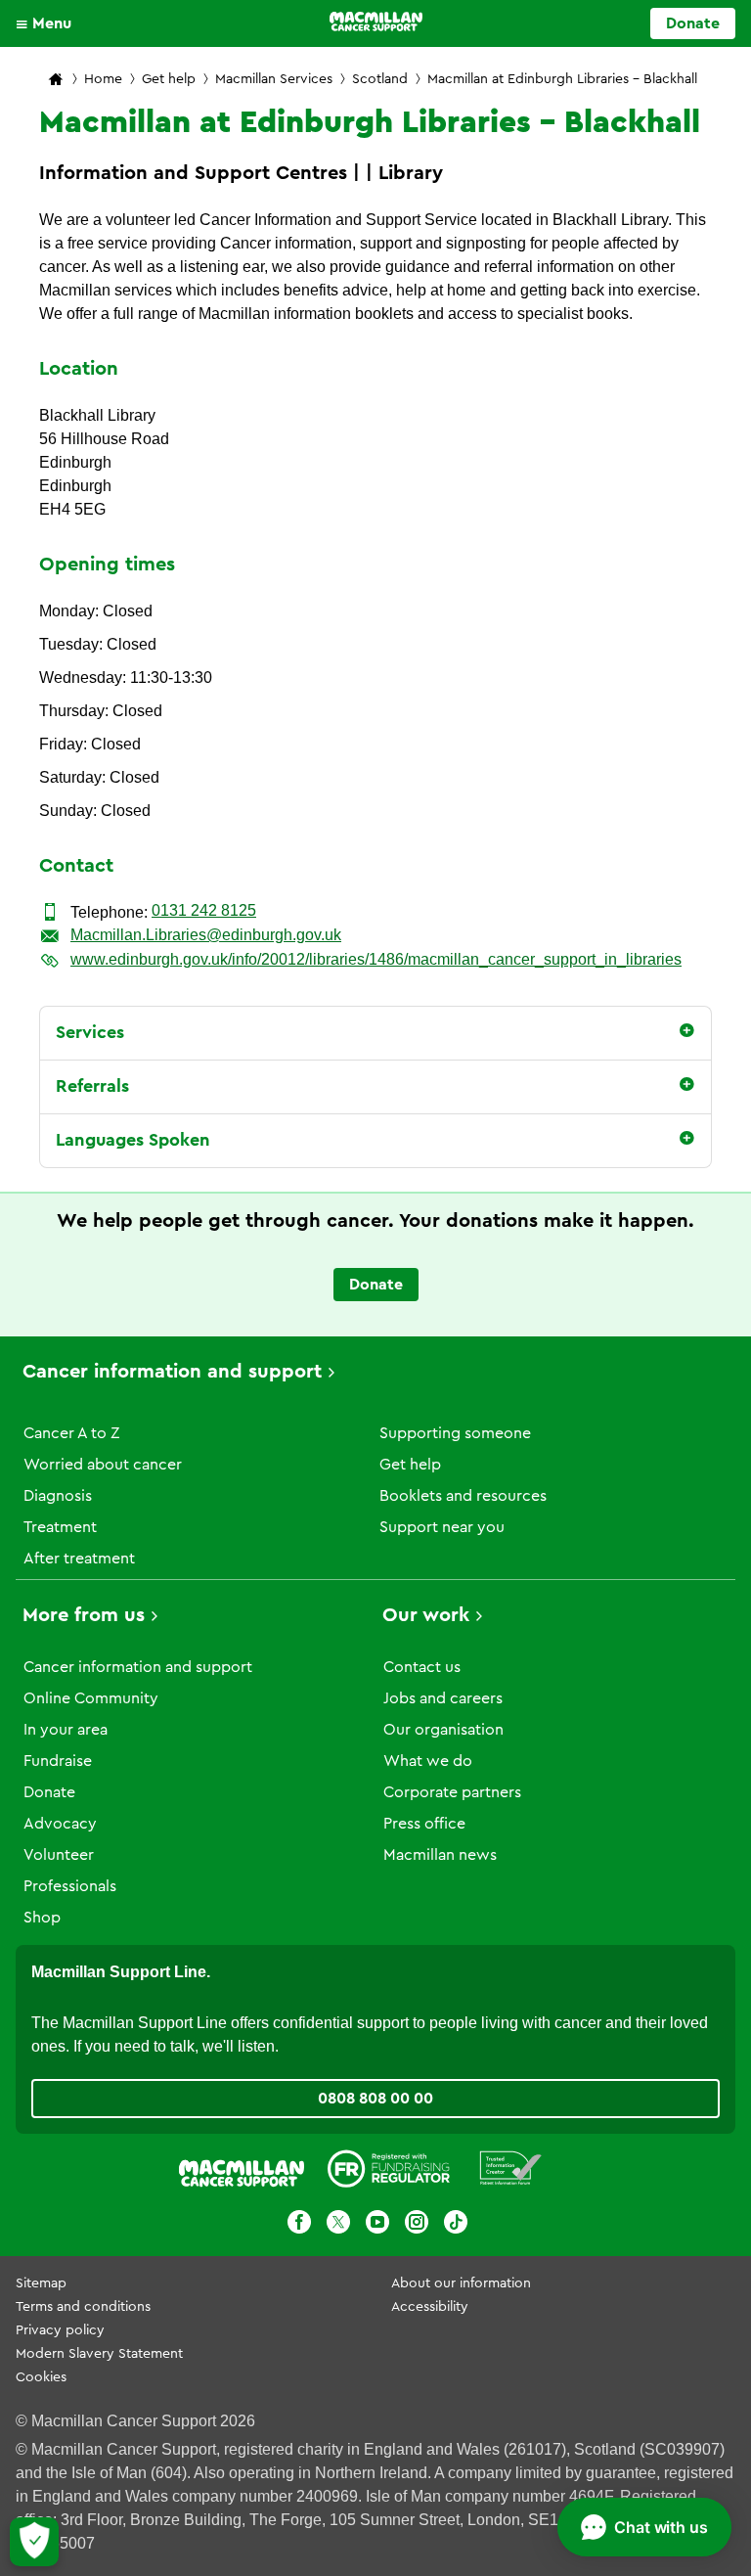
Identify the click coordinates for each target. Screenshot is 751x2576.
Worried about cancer (103, 1465)
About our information (461, 2283)
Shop (42, 1918)
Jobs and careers (443, 1698)
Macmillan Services (274, 79)
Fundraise (58, 1761)
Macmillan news (440, 1855)
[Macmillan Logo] (376, 22)
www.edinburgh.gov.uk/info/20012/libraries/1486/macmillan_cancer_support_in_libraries (376, 959)
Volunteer (59, 1855)
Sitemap (41, 2283)
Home (103, 79)
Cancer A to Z (71, 1433)
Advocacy (60, 1824)
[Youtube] (377, 2225)
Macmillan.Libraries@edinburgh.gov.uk (206, 935)
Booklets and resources (463, 1496)
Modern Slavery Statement (99, 2354)
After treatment (79, 1559)
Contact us (422, 1667)
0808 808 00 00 (375, 2099)
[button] (48, 23)
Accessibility (430, 2307)
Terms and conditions (83, 2307)
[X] (338, 2225)
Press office (424, 1824)
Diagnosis (58, 1496)
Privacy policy (60, 2330)
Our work (426, 1615)
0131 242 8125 (204, 910)
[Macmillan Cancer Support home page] (56, 81)
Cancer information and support (172, 1372)
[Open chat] (644, 2527)
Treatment (60, 1527)
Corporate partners (452, 1792)
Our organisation (443, 1730)
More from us (84, 1615)
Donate (693, 23)
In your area (66, 1730)
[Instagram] (417, 2225)
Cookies (41, 2377)
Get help (169, 79)
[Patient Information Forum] (511, 2172)
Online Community (91, 1698)
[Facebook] (299, 2225)
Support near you (442, 1527)
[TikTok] (456, 2225)
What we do (428, 1761)
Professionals (70, 1886)
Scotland (380, 79)
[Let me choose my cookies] (34, 2542)
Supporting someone (455, 1433)
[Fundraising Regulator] (389, 2172)
